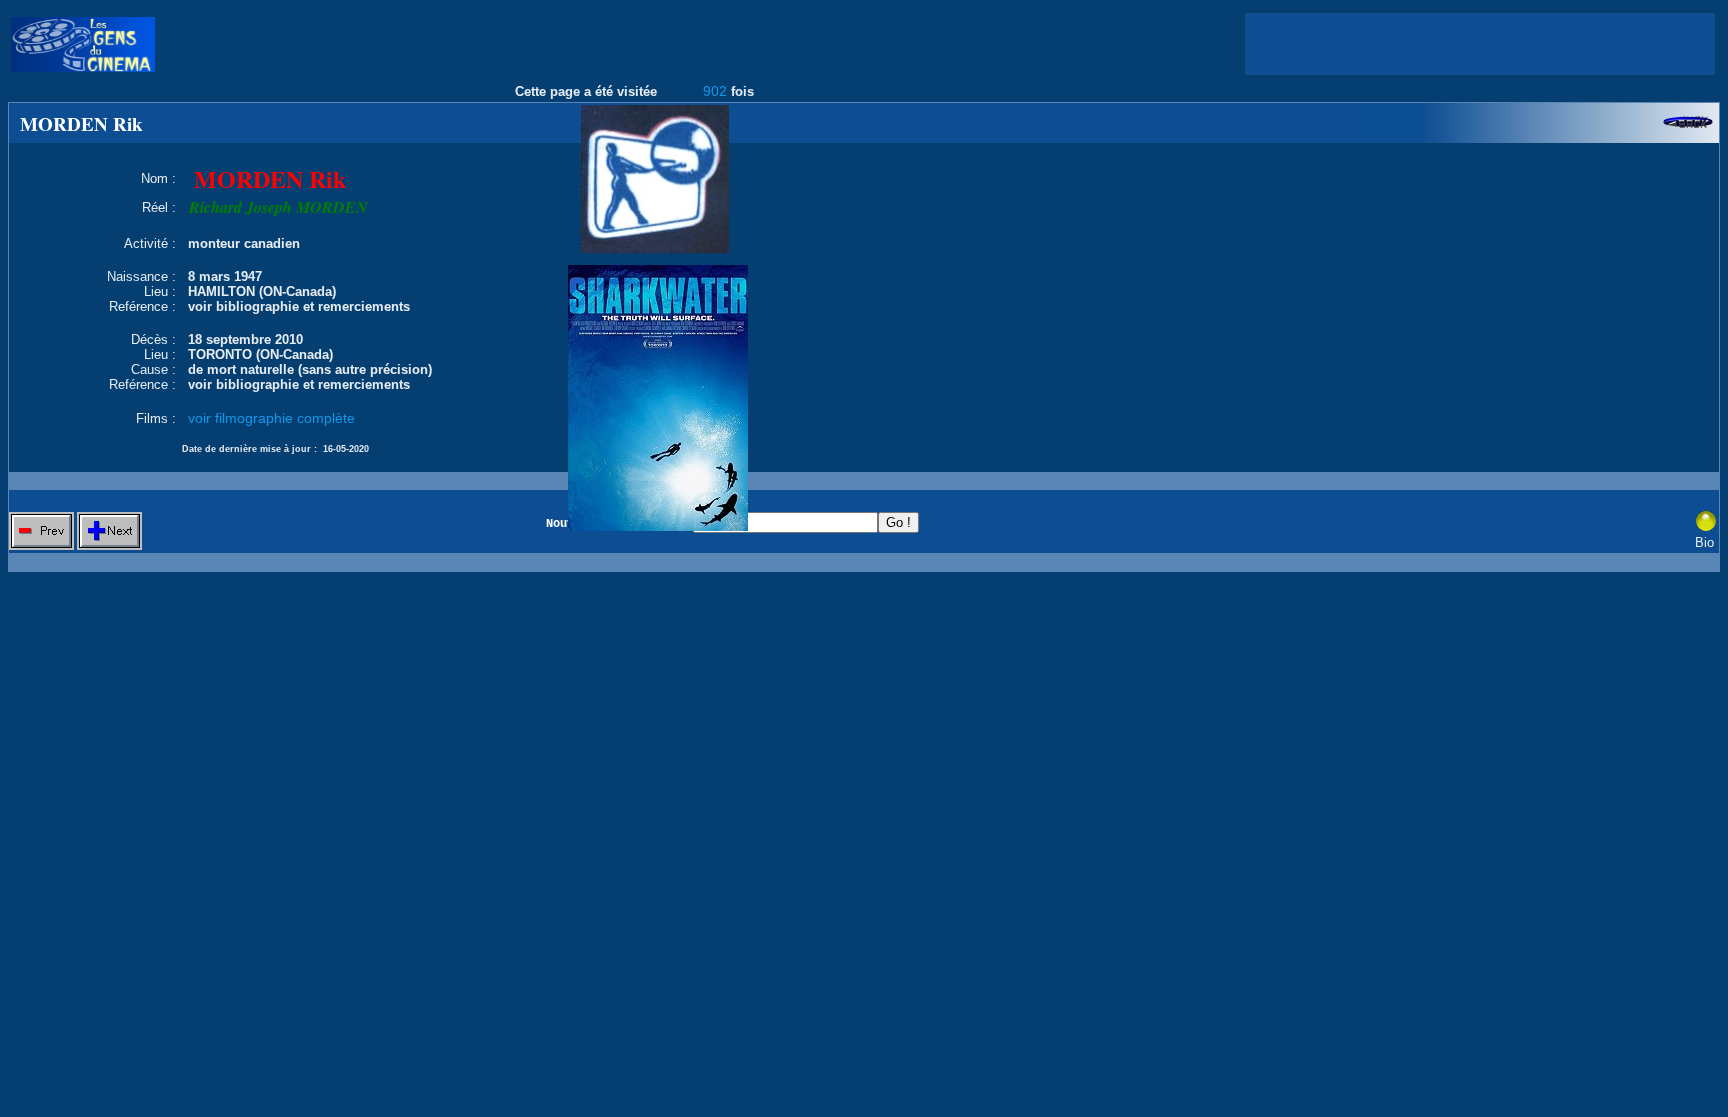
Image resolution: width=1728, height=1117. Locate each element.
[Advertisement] (1480, 44)
